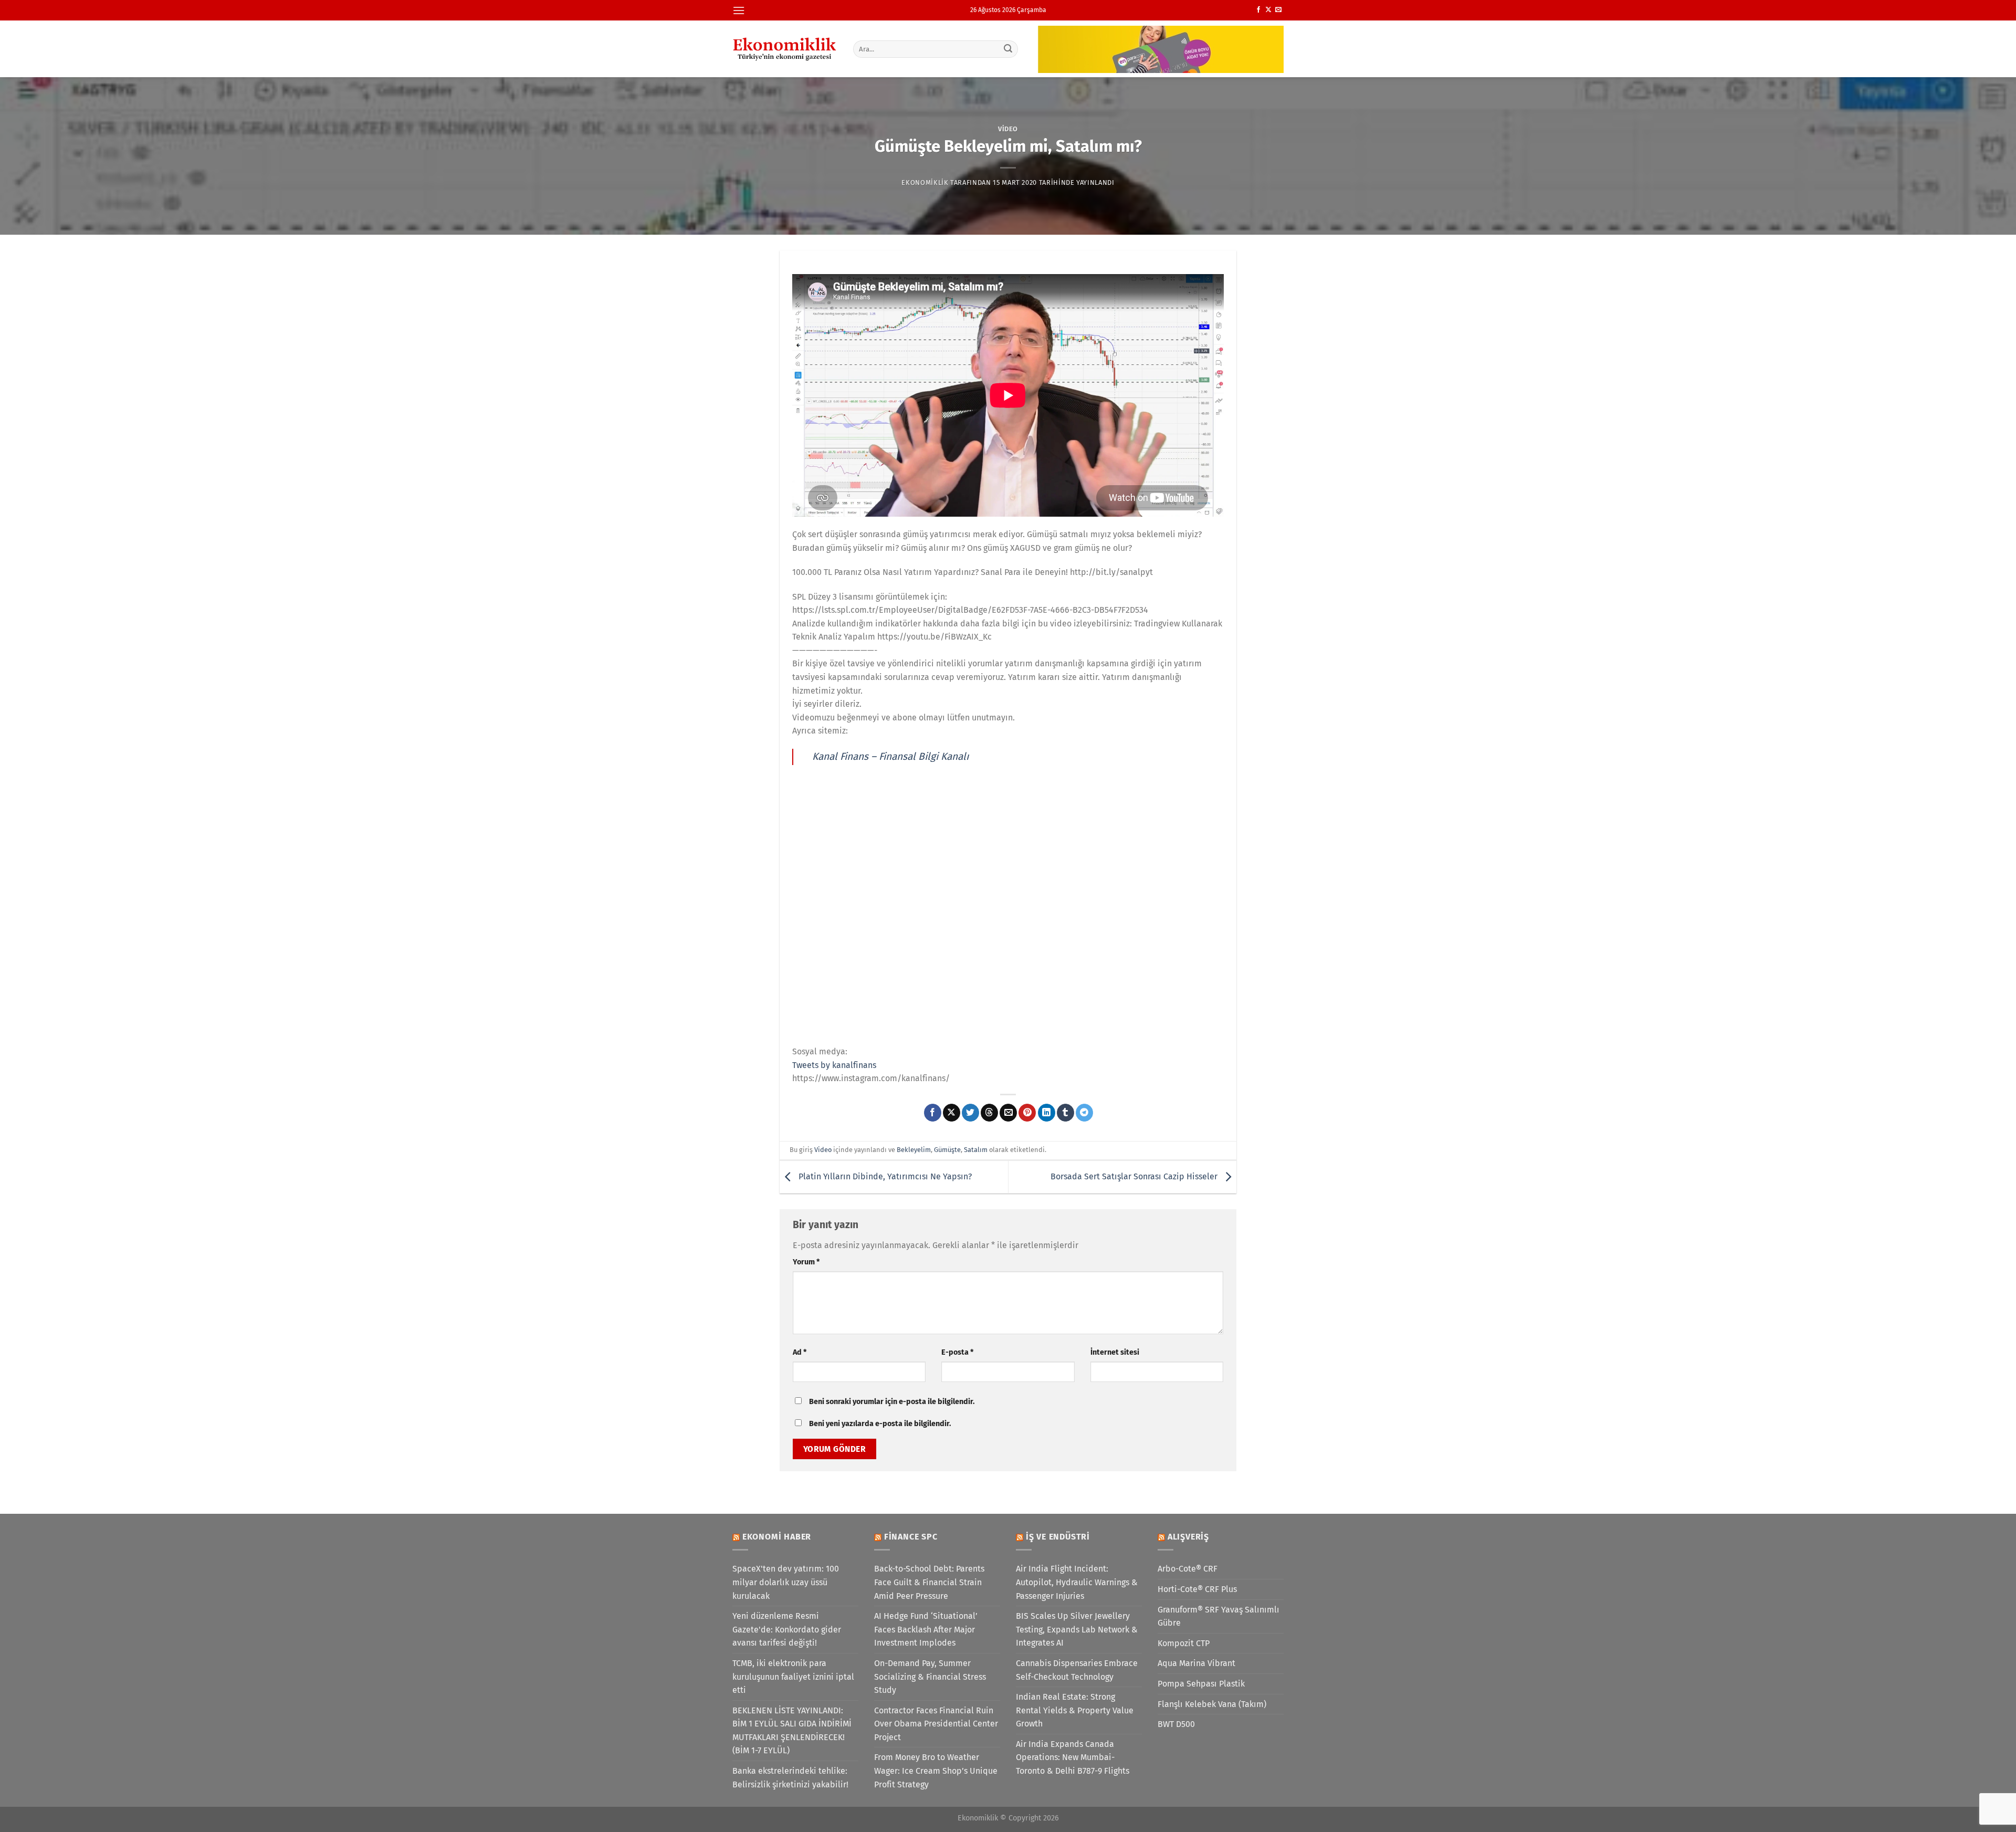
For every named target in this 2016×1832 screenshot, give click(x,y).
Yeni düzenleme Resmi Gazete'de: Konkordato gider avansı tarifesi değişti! (787, 1629)
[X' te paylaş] (952, 1113)
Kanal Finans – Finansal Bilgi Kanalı (890, 756)
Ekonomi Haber (777, 1537)
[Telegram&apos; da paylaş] (1084, 1113)
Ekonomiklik (925, 182)
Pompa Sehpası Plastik (1201, 1684)
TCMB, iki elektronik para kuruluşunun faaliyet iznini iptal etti (793, 1677)
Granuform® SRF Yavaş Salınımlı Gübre (1219, 1616)
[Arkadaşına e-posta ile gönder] (1008, 1113)
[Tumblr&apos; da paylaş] (1065, 1113)
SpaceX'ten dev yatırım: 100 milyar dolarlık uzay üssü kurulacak (786, 1582)
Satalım (976, 1150)
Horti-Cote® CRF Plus (1197, 1589)
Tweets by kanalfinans (834, 1065)
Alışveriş (1188, 1537)
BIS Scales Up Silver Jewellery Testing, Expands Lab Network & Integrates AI (1077, 1629)
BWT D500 (1176, 1724)
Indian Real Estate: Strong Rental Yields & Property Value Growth (1075, 1710)
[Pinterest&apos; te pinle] (1027, 1113)
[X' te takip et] (1268, 10)
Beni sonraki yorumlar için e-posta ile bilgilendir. (892, 1402)
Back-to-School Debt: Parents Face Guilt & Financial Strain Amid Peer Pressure (929, 1582)
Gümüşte (947, 1150)
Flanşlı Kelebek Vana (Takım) (1212, 1704)
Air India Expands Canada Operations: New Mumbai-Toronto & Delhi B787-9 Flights (1073, 1757)
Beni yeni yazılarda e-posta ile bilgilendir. (880, 1424)
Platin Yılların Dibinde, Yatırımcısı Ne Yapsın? (884, 1176)
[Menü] (739, 10)
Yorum (806, 1262)
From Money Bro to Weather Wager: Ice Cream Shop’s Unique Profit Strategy (936, 1771)
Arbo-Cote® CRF (1188, 1569)
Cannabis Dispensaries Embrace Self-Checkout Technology (1077, 1670)
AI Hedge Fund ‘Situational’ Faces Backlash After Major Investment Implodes (926, 1629)
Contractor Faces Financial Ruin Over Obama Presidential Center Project (936, 1724)
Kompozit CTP (1184, 1643)
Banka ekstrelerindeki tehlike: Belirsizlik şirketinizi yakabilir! (790, 1778)
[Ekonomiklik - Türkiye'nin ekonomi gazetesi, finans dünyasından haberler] (785, 49)
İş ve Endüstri (1058, 1537)
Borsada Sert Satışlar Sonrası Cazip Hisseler (1135, 1176)
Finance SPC (911, 1537)
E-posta (957, 1352)
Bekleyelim (914, 1150)
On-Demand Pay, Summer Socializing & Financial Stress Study (930, 1677)
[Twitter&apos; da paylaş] (970, 1113)
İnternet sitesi (1115, 1352)
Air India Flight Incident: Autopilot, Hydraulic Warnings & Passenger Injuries (1077, 1582)
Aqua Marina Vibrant (1196, 1663)
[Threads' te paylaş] (989, 1113)
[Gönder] (1009, 49)
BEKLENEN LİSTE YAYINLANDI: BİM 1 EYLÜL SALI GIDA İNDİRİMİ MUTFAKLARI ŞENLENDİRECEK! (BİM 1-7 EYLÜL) (792, 1731)
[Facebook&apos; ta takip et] (1258, 10)
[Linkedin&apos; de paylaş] (1047, 1113)
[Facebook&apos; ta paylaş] (933, 1113)
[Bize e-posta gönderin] (1278, 10)
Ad (800, 1352)
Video (1008, 129)
